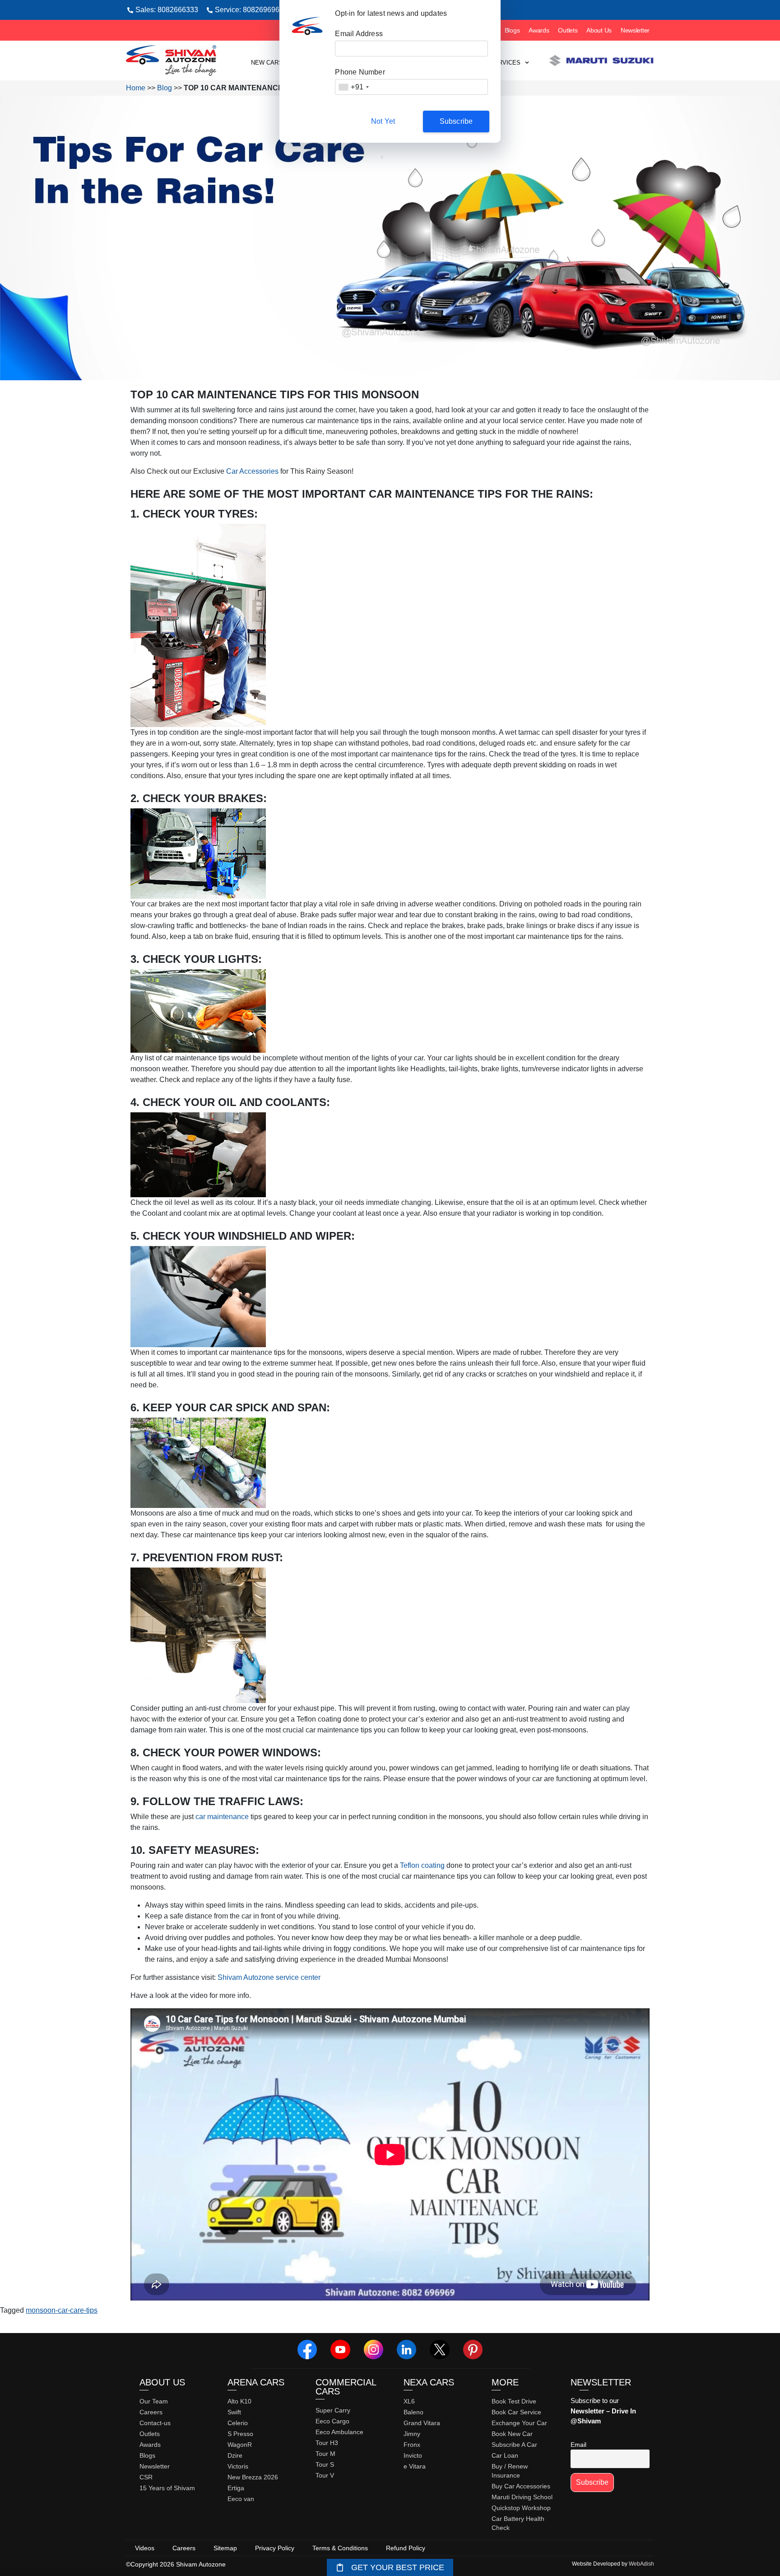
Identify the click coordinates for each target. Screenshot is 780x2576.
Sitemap (225, 2548)
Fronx (412, 2445)
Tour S (325, 2464)
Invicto (413, 2455)
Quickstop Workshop (521, 2508)
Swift (234, 2412)
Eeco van (241, 2499)
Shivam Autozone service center (269, 1977)
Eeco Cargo (332, 2421)
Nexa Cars (429, 2382)
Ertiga (236, 2488)
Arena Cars (256, 2382)
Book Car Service (516, 2412)
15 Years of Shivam (167, 2488)
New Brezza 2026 (253, 2477)
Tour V (325, 2475)
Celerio (238, 2423)
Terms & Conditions (340, 2548)
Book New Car (512, 2434)
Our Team (154, 2401)
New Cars (267, 63)
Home (136, 88)
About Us (599, 30)
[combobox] (353, 87)
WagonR (240, 2445)
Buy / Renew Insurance (510, 2471)
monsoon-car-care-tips (62, 2310)
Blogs (512, 30)
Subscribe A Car (514, 2445)
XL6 (409, 2401)
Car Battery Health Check (518, 2523)
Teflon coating (422, 1865)
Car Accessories (252, 471)
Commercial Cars (346, 2387)
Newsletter (635, 30)
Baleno (413, 2412)
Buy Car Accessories (521, 2486)
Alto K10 (239, 2401)
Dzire (235, 2455)
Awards (539, 30)
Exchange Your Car (519, 2423)
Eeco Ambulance (339, 2432)
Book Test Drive (514, 2401)
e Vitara (415, 2466)
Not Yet (383, 121)
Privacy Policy (275, 2548)
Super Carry (333, 2410)
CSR (146, 2477)
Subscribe (456, 121)
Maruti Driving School (522, 2497)
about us (162, 2382)
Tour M (325, 2454)
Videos (145, 2548)
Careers (151, 2412)
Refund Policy (406, 2548)
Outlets (568, 30)
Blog (165, 88)
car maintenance (222, 1817)
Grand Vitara (422, 2423)
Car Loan (505, 2455)
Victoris (238, 2466)
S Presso (240, 2434)
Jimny (412, 2434)
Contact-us (155, 2423)
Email (578, 2445)
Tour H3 (327, 2443)
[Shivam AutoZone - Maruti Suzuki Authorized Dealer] (171, 61)
